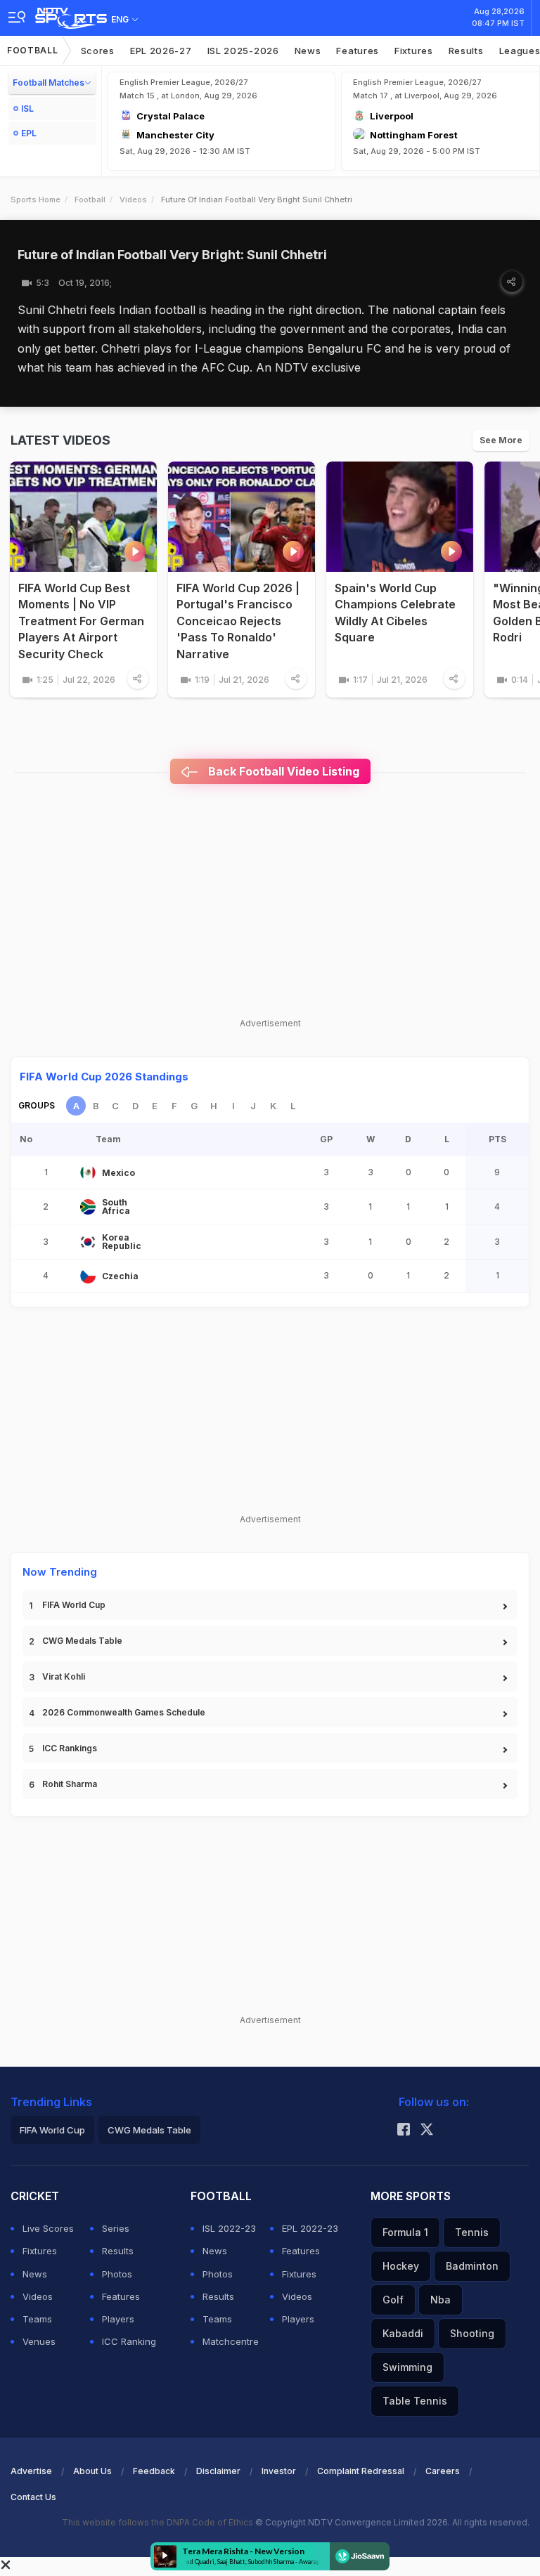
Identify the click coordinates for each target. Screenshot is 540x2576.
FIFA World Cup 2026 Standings (104, 1077)
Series (116, 2228)
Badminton (472, 2266)
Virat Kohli (64, 1676)
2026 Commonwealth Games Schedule (124, 1712)
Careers (443, 2471)
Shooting (472, 2333)
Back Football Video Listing (282, 771)
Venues (39, 2341)
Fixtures (414, 51)
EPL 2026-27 (161, 51)
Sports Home (36, 200)
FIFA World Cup (74, 1605)
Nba (441, 2300)
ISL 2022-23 (229, 2228)
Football (33, 50)
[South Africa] (88, 1207)
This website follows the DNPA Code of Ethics (159, 2522)
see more (501, 440)
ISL (27, 109)
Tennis (472, 2232)
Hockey (401, 2266)
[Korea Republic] (88, 1242)
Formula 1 (405, 2232)
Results (466, 51)
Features (358, 51)
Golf (393, 2300)
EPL (29, 133)
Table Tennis (415, 2401)
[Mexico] (88, 1172)
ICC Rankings (70, 1748)
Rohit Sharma (70, 1784)
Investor (279, 2471)
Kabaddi (403, 2333)
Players (118, 2319)
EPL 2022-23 (310, 2228)
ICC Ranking (129, 2341)
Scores (98, 51)
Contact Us (33, 2497)
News (308, 51)
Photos (117, 2274)
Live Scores (48, 2228)
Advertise (31, 2471)
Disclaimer (218, 2471)
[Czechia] (88, 1276)
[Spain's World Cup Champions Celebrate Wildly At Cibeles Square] (400, 517)
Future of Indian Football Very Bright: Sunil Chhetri (172, 255)
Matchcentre (231, 2341)
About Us (92, 2471)
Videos (133, 200)
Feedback (154, 2471)
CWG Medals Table (82, 1641)
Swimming (407, 2367)
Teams (37, 2319)
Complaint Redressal (361, 2471)
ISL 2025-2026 (243, 51)
